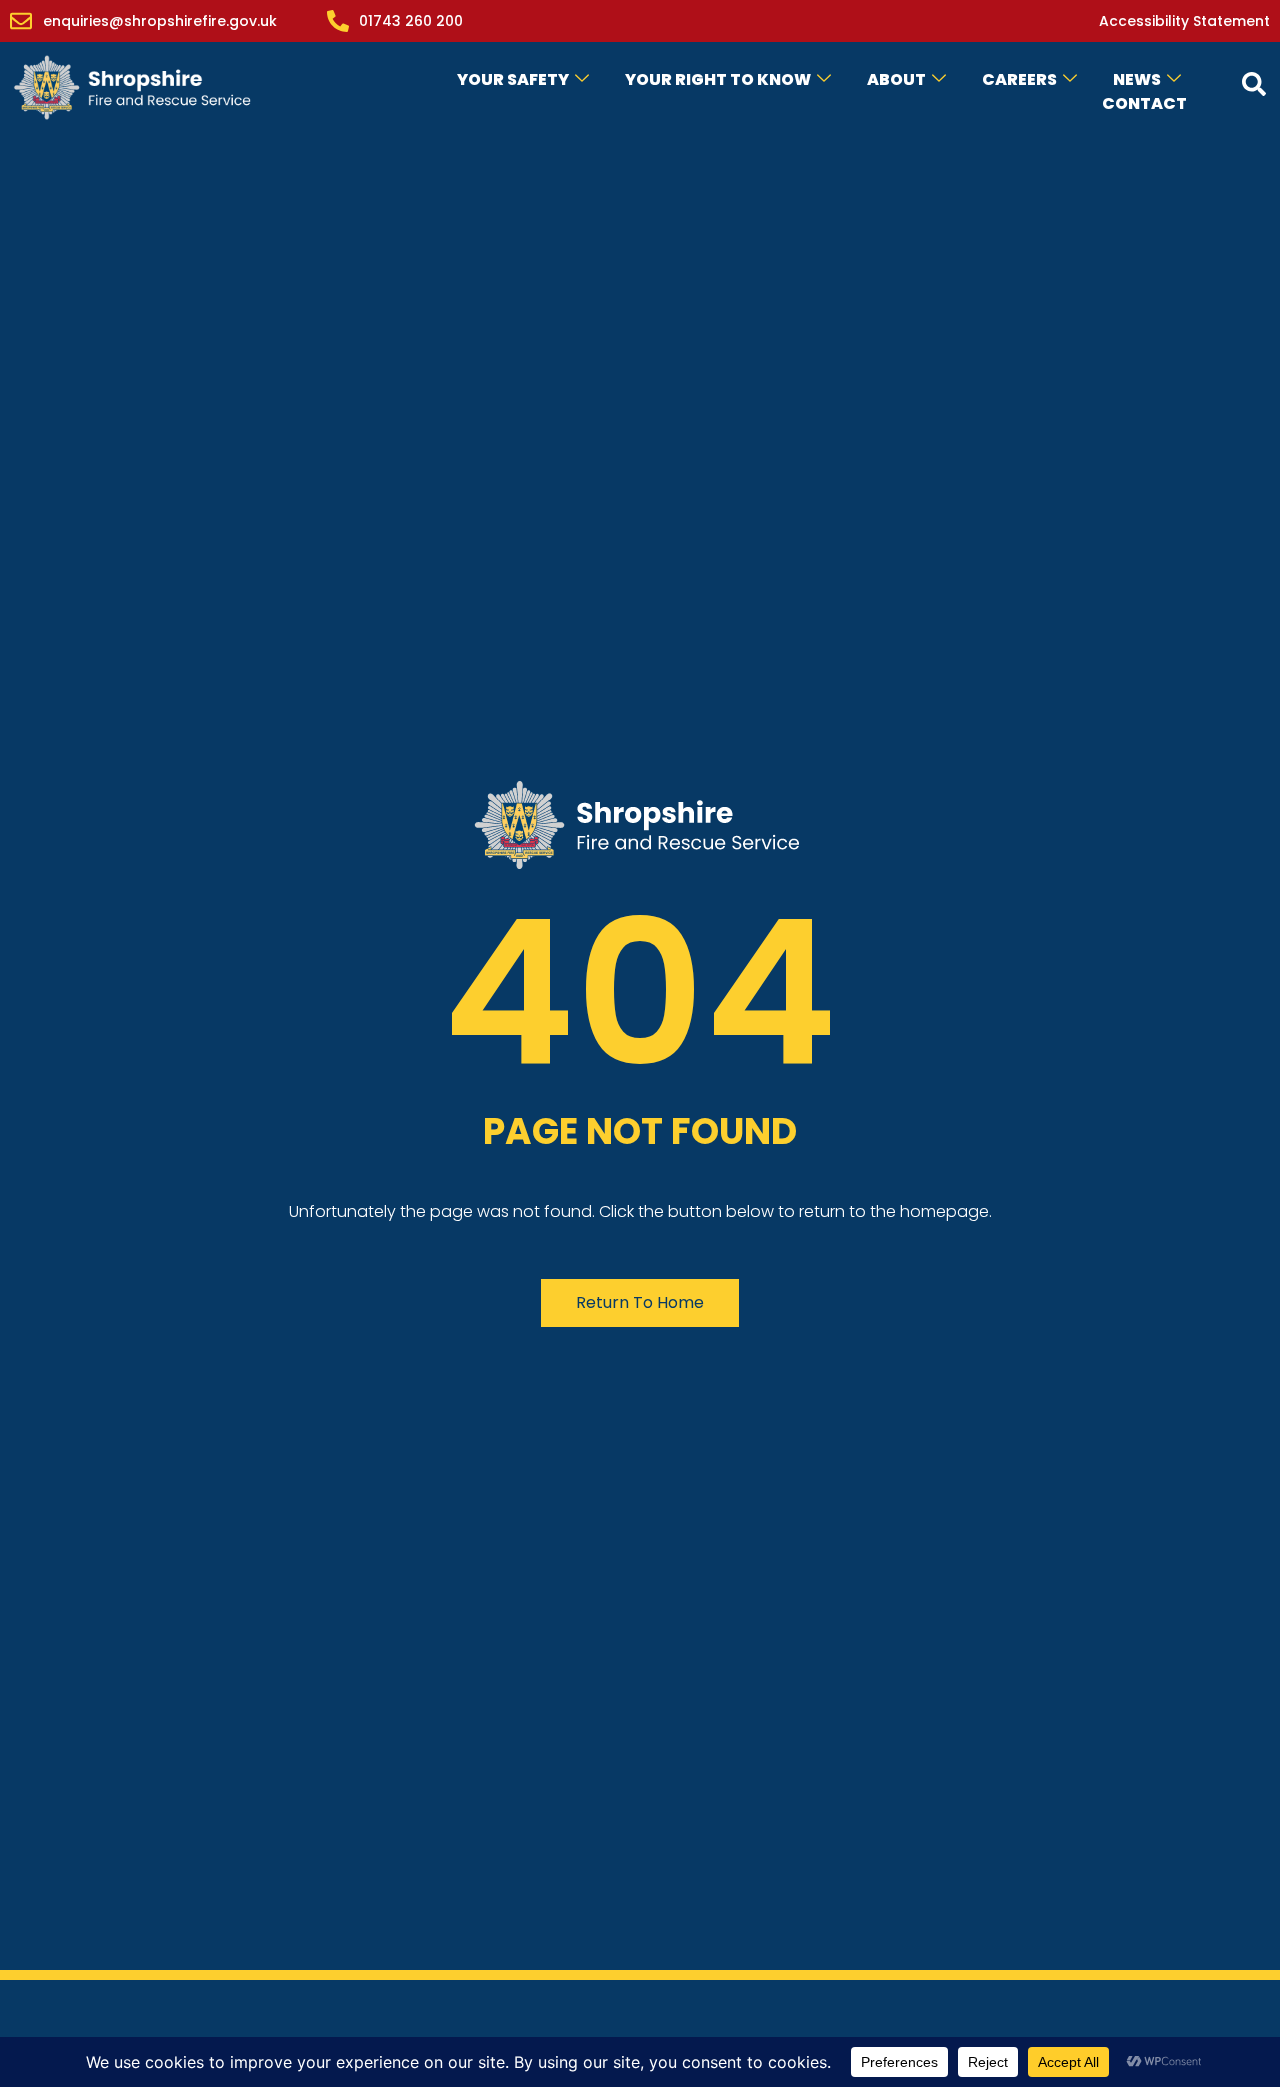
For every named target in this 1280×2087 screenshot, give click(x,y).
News (1137, 79)
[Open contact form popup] (1254, 84)
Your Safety (513, 79)
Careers (1019, 79)
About (896, 79)
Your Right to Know (718, 79)
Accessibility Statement (1184, 21)
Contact (1144, 103)
